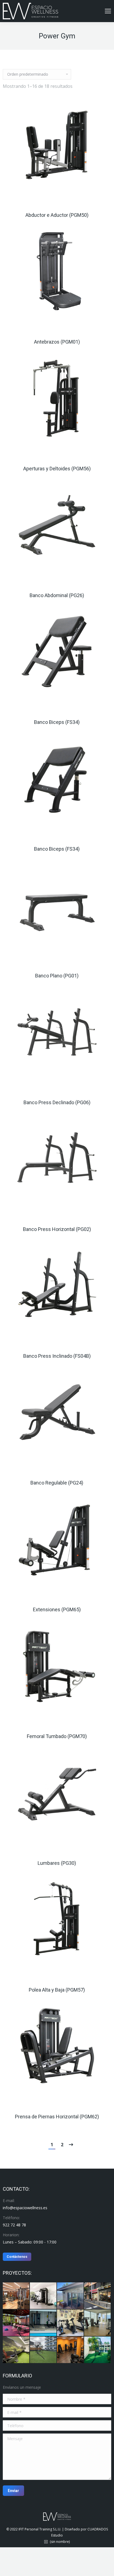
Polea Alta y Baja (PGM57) (57, 1990)
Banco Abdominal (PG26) (57, 595)
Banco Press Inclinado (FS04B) (57, 1356)
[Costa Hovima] (43, 2350)
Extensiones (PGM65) (57, 1609)
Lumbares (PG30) (57, 1863)
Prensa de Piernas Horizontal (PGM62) (57, 2117)
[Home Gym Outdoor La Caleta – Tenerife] (16, 2323)
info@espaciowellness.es (25, 2208)
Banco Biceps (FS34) (57, 722)
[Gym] (16, 2296)
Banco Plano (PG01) (57, 976)
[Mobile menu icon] (108, 11)
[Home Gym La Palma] (71, 2296)
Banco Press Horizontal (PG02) (57, 1229)
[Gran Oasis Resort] (98, 2350)
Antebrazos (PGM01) (57, 342)
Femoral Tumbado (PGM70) (57, 1736)
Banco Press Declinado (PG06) (57, 1102)
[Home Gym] (43, 2296)
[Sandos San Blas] (71, 2350)
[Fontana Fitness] (98, 2296)
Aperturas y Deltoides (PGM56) (57, 469)
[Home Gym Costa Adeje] (71, 2323)
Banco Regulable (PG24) (57, 1483)
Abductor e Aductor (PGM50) (57, 215)
